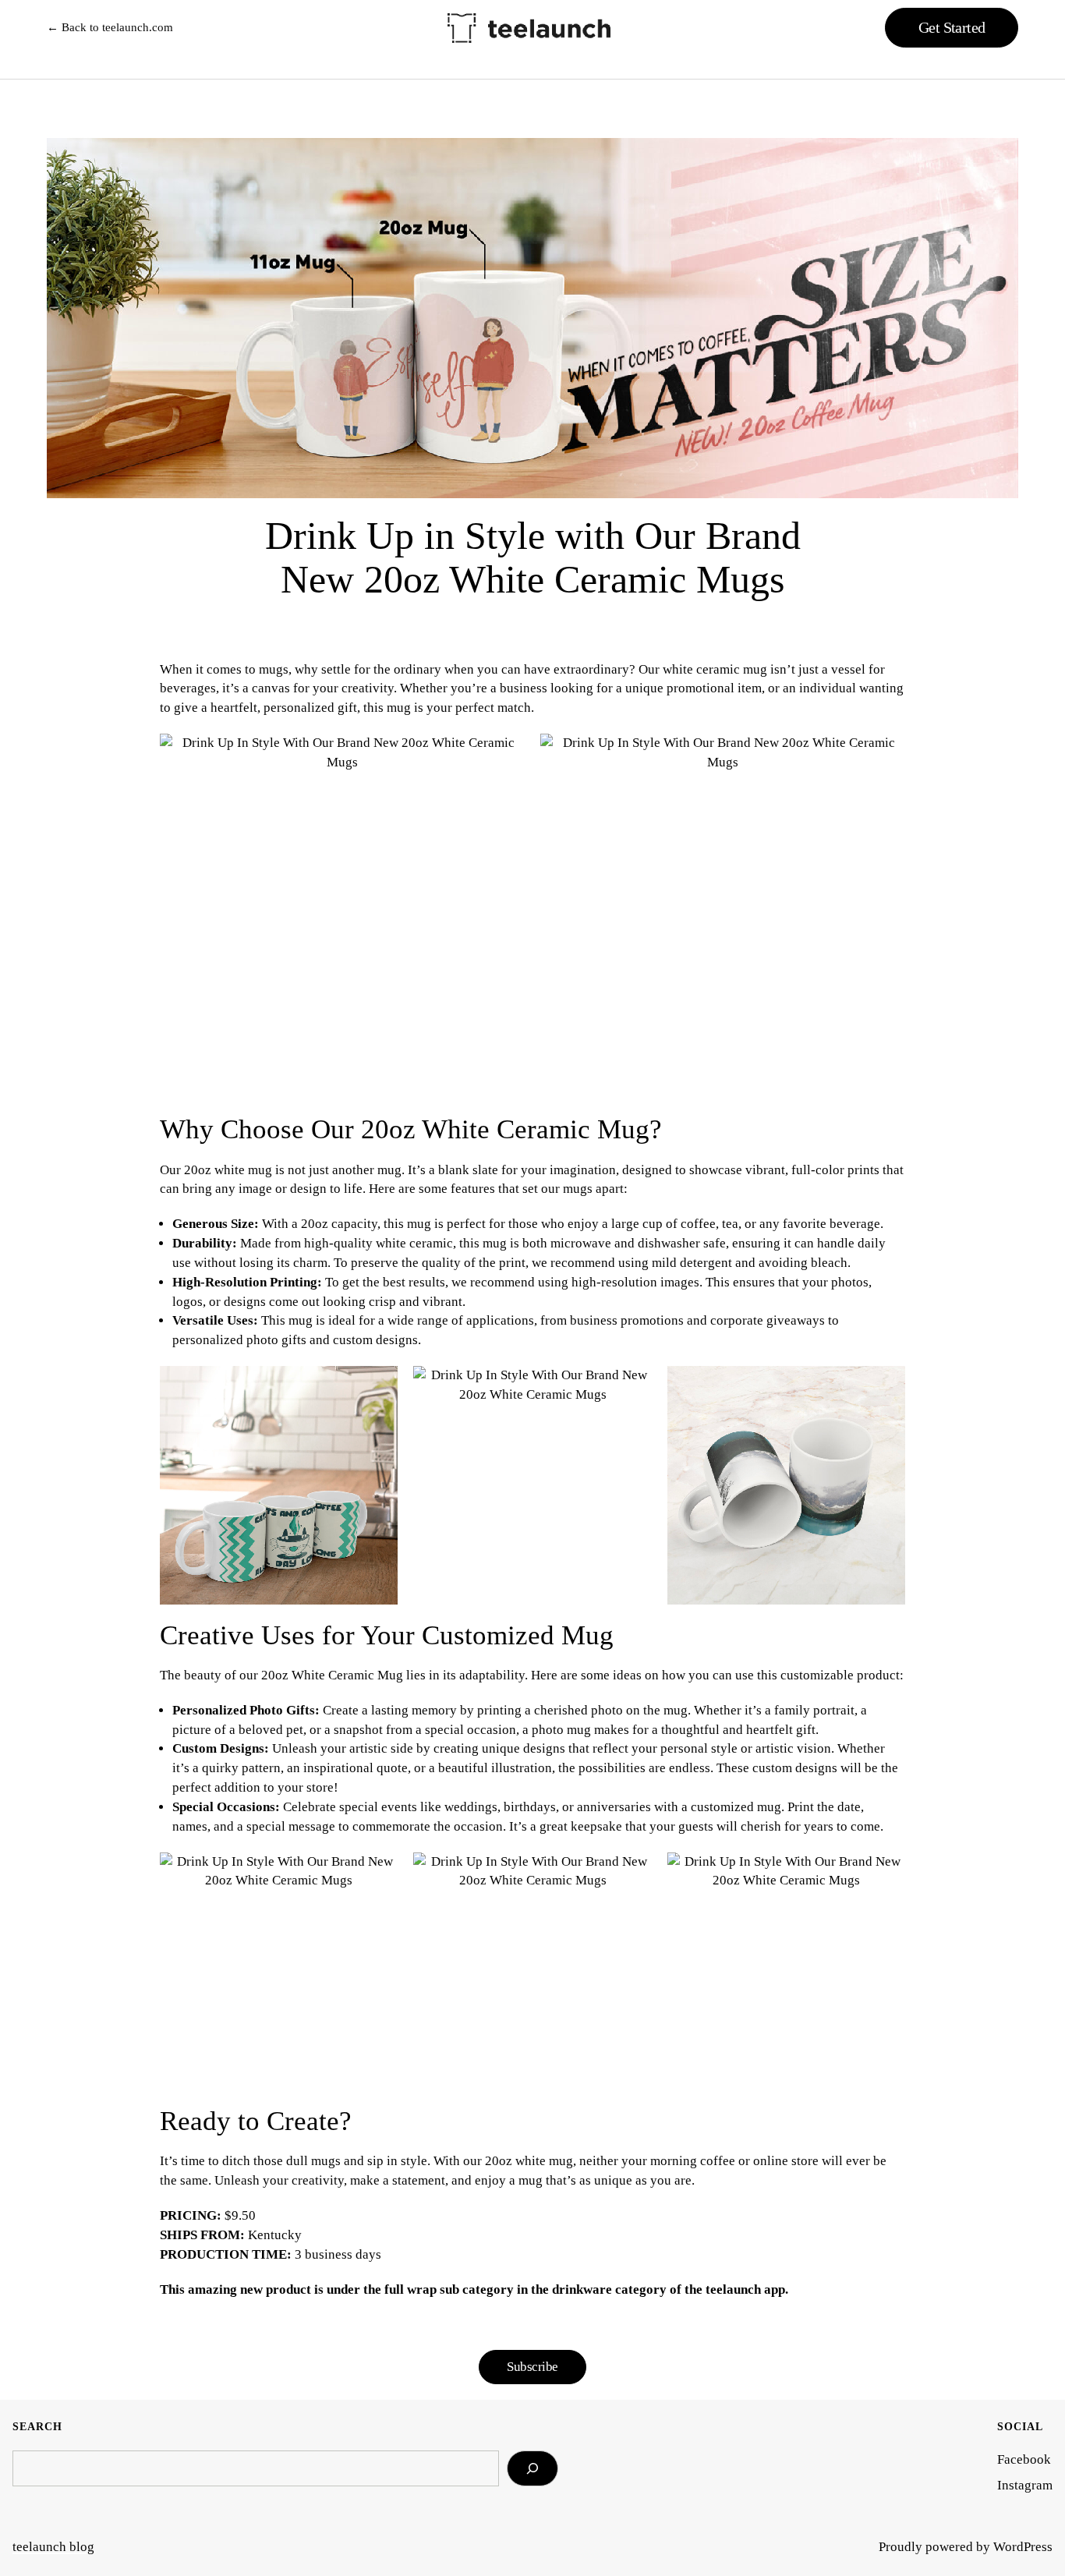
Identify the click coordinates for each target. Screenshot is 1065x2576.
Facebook (1024, 2459)
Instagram (1025, 2485)
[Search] (532, 2468)
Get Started (952, 27)
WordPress (1023, 2547)
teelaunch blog (53, 2547)
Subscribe (532, 2367)
